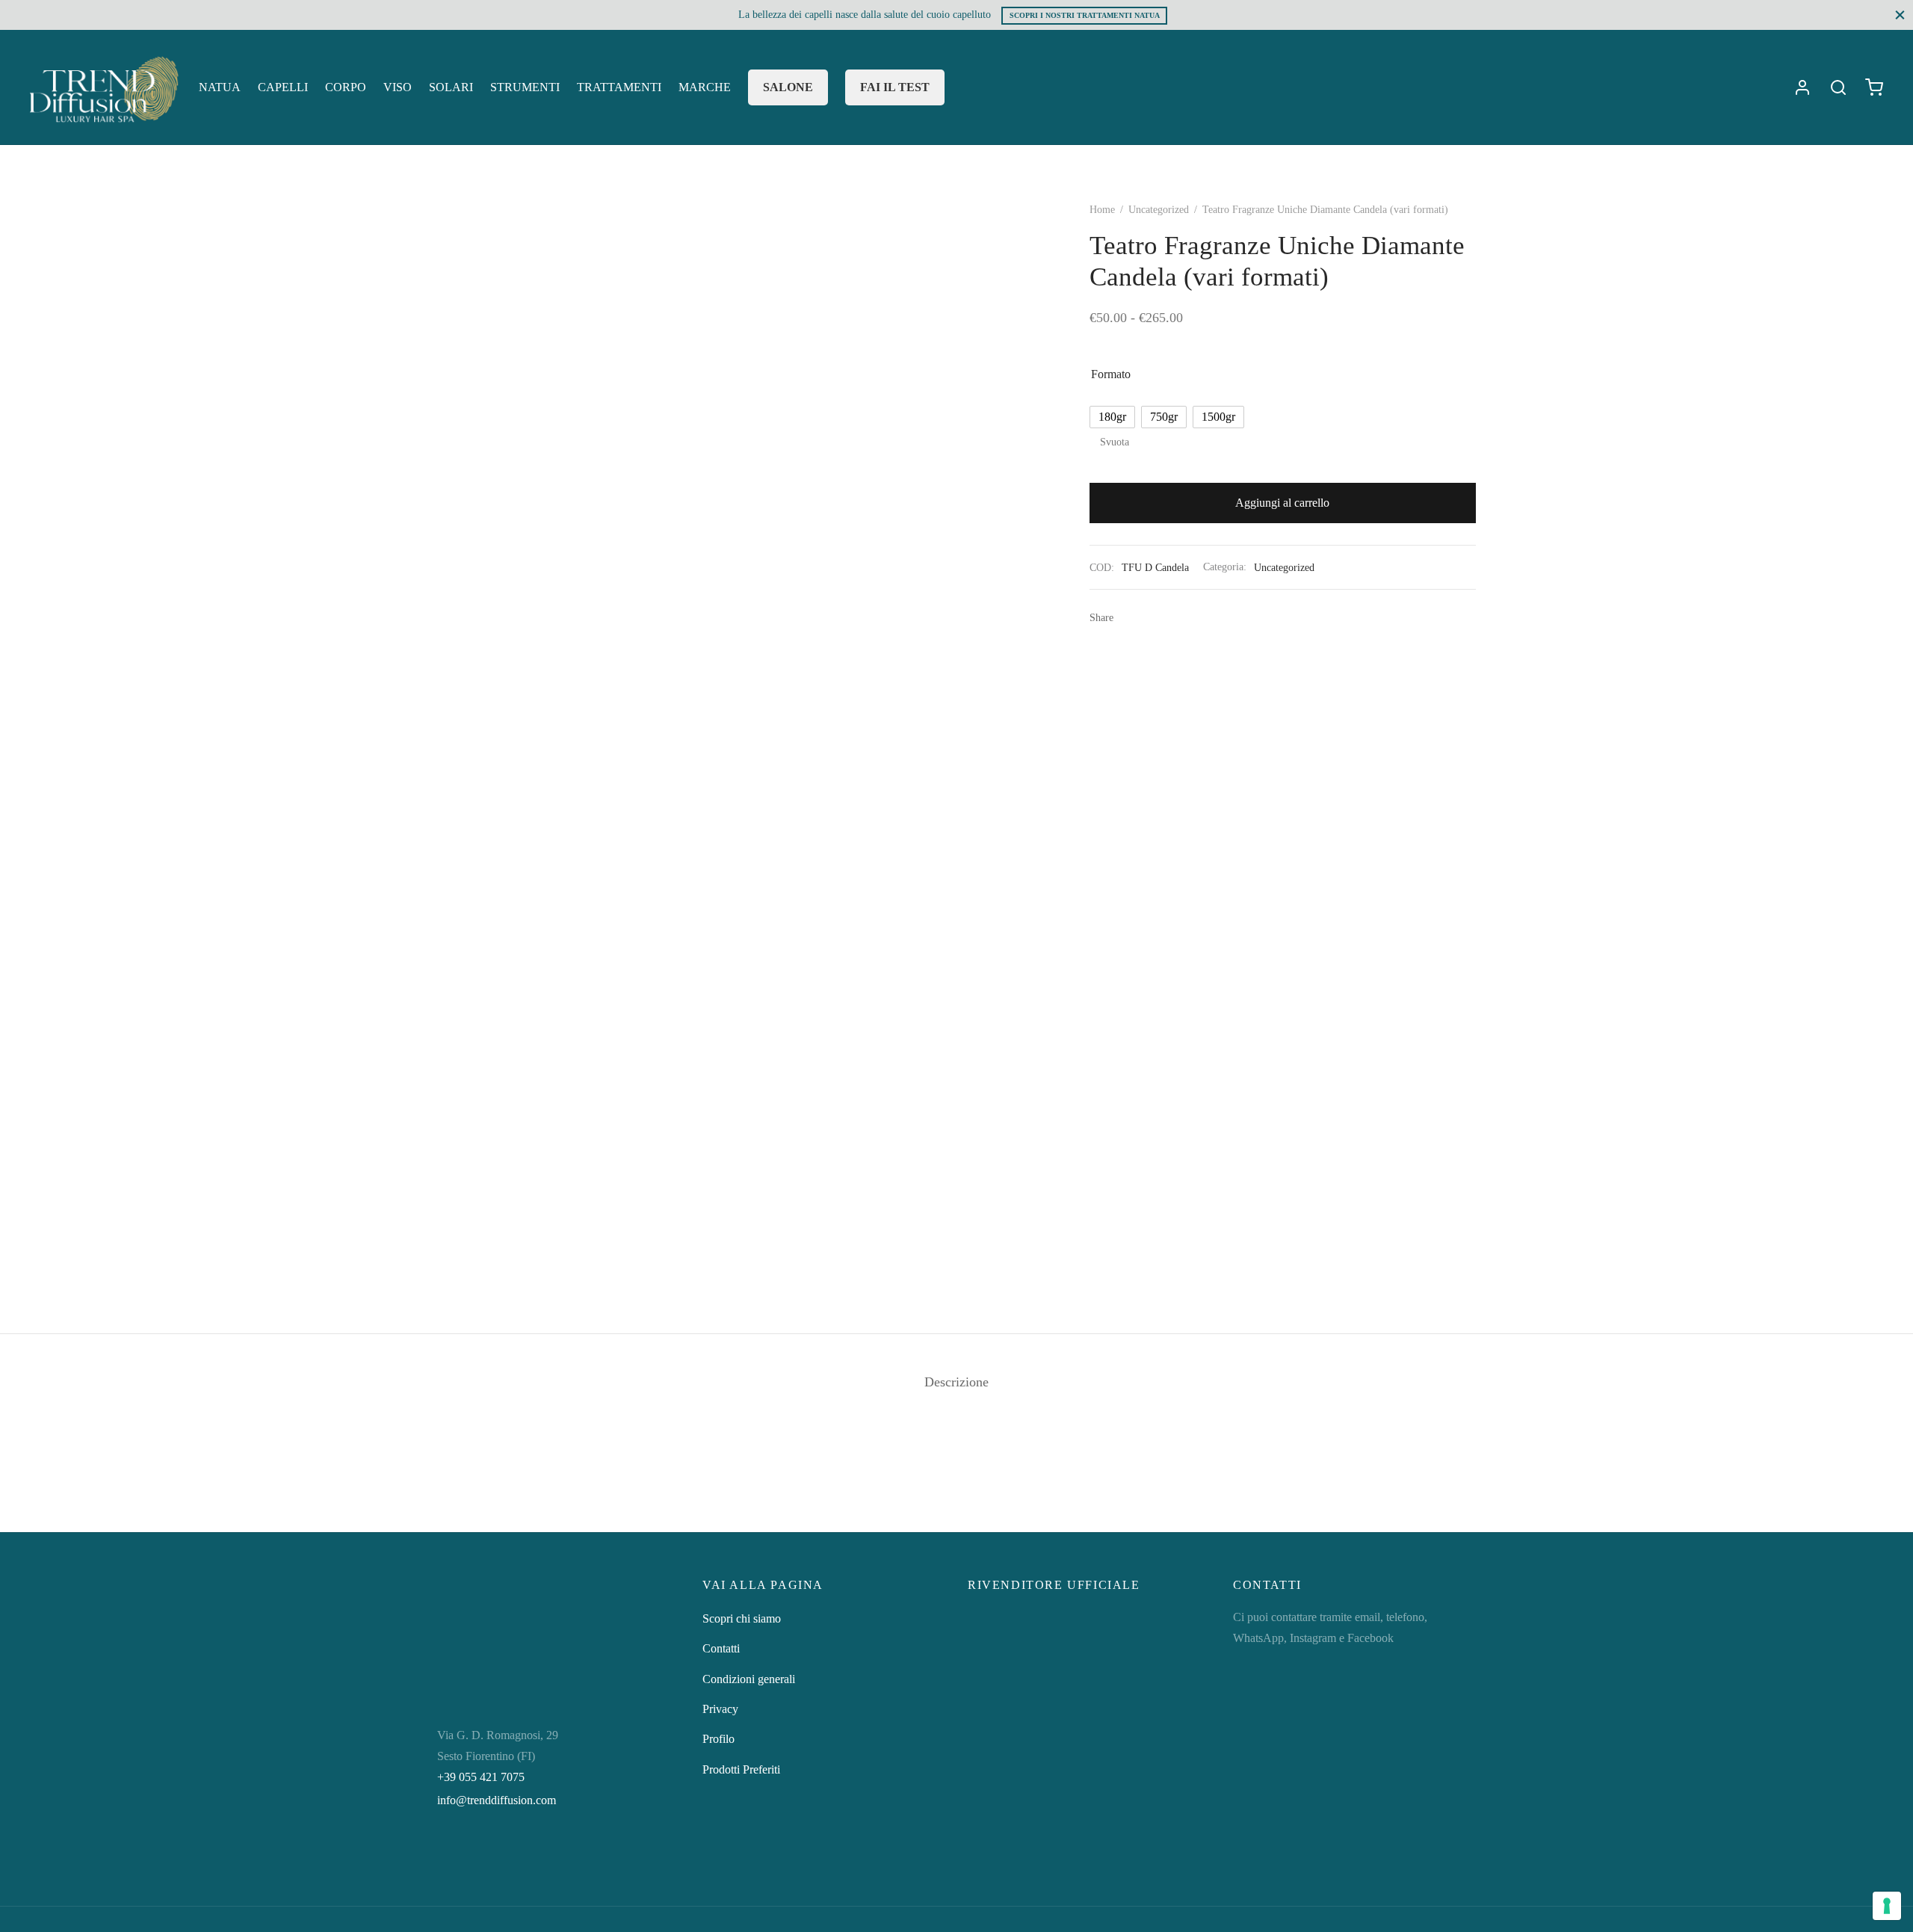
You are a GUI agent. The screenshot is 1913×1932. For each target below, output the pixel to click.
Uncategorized (1159, 210)
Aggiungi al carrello (1283, 503)
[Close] (1900, 15)
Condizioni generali (749, 1679)
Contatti (721, 1648)
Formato (1111, 374)
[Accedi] (1802, 87)
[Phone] (581, 1857)
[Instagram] (481, 1857)
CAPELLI (283, 87)
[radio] (1112, 417)
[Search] (1838, 87)
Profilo (718, 1739)
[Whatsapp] (1131, 617)
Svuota (1115, 442)
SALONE (788, 87)
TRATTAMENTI (619, 87)
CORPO (346, 87)
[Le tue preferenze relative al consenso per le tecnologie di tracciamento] (1887, 1906)
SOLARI (451, 87)
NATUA (220, 87)
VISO (398, 87)
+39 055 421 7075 (481, 1777)
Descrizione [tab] (956, 1382)
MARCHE (705, 87)
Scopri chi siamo (742, 1618)
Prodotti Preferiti (741, 1769)
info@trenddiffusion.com (497, 1800)
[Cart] (1874, 87)
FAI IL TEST (895, 87)
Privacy (720, 1709)
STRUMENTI (525, 87)
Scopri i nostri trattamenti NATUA (1085, 15)
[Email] (1175, 617)
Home (1102, 210)
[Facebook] (1153, 617)
